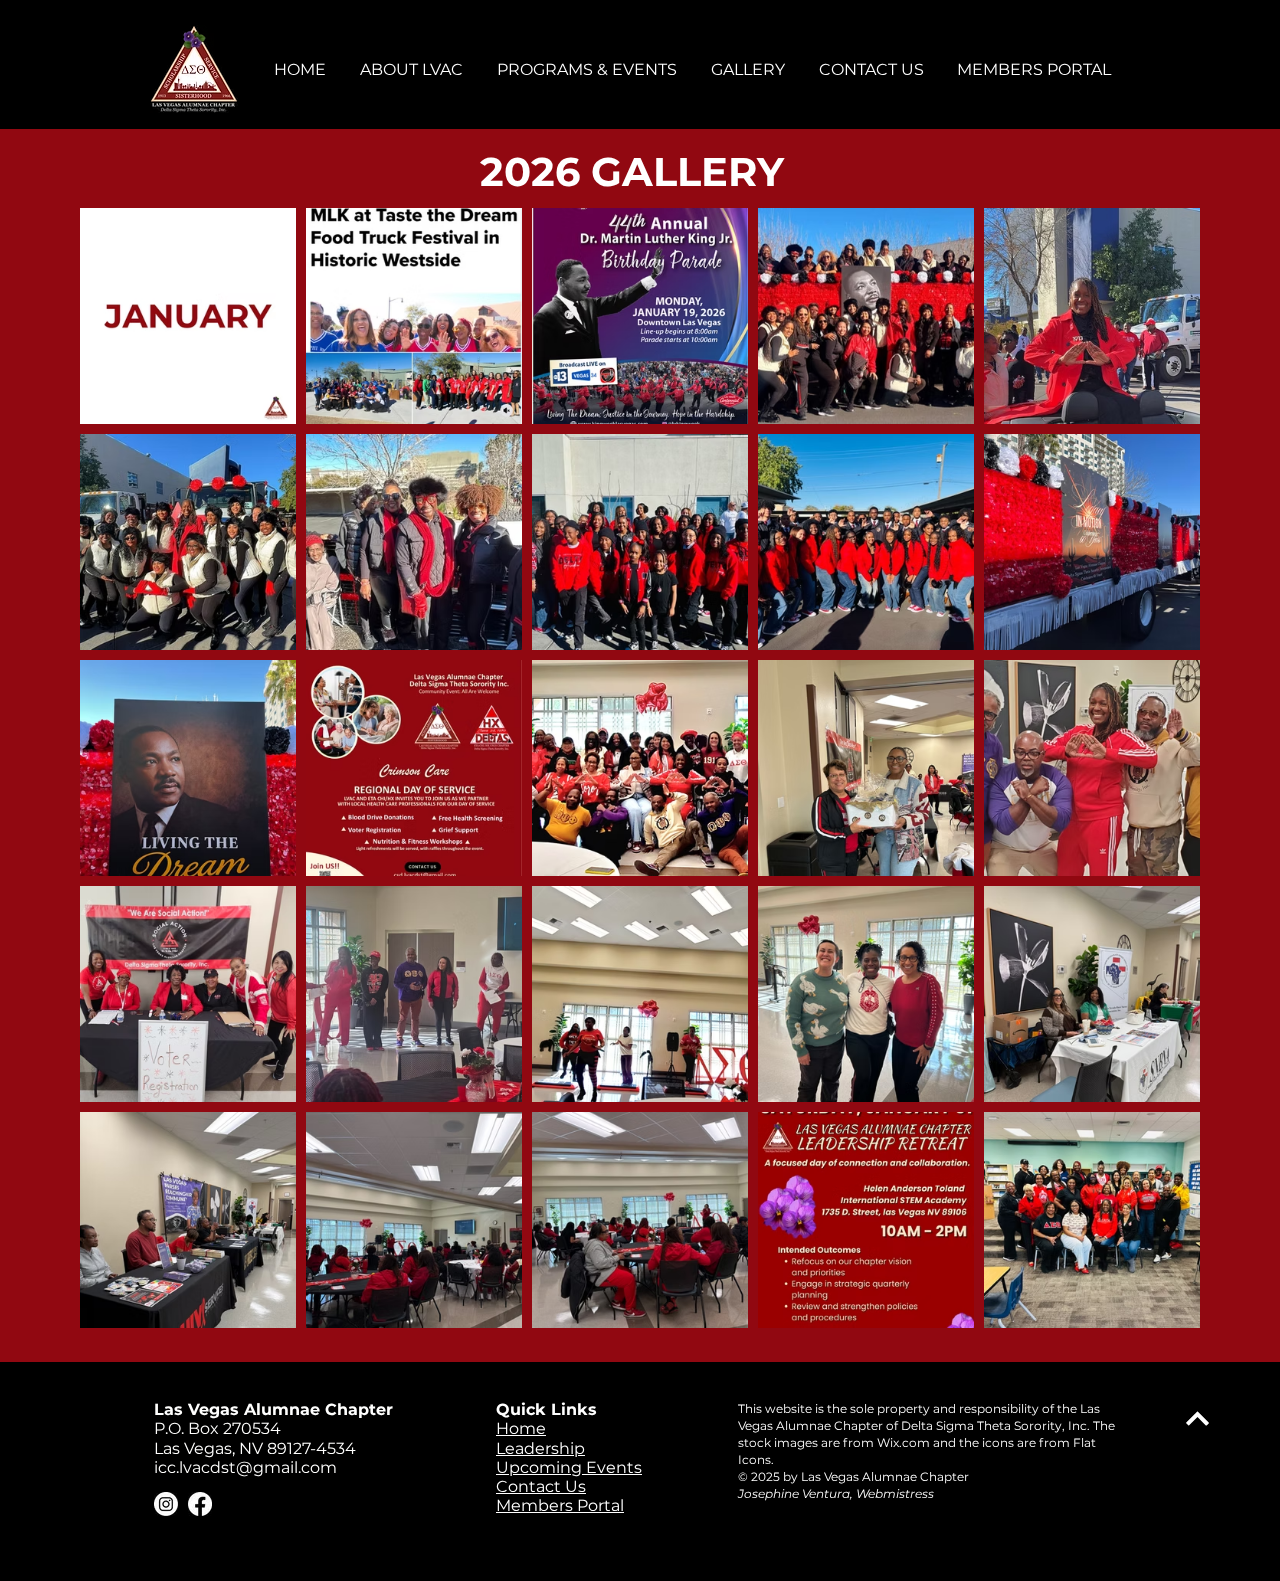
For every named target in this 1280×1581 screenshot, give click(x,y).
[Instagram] (166, 1504)
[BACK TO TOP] (1197, 1418)
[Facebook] (200, 1504)
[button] (412, 69)
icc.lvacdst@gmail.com (245, 1467)
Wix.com (903, 1442)
